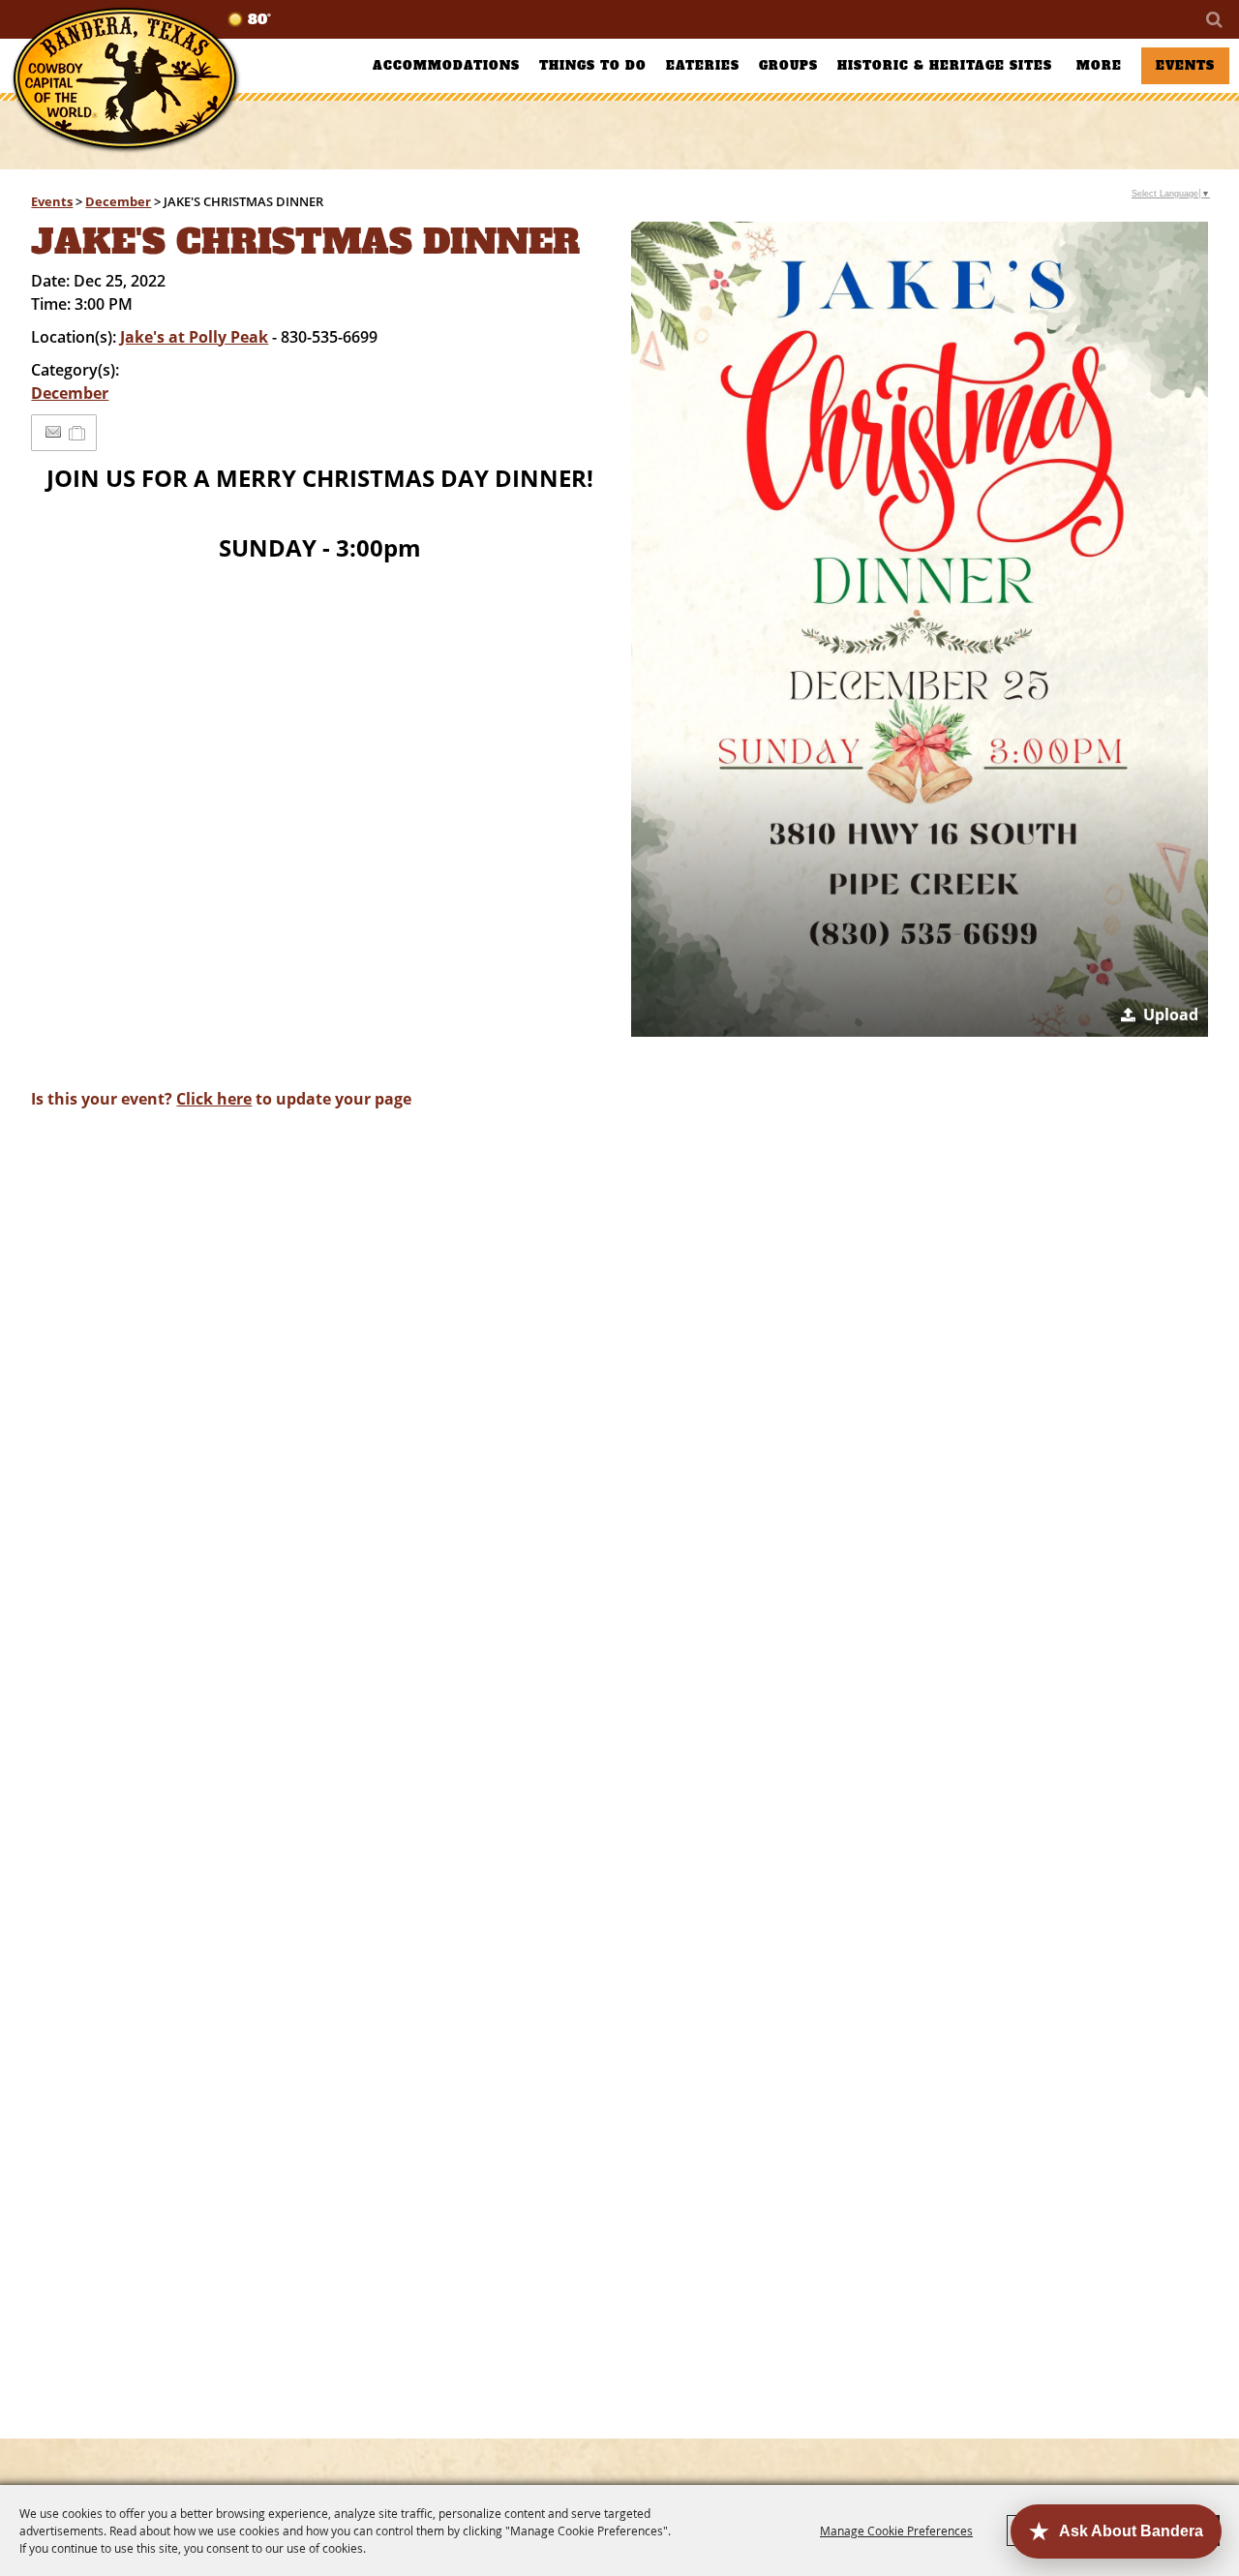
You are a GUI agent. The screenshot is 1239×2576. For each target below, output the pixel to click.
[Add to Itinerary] (78, 433)
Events (1185, 66)
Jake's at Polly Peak (194, 337)
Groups (788, 66)
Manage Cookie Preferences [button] (896, 2531)
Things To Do (593, 66)
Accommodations (446, 66)
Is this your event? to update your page (221, 1099)
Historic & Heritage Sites (945, 66)
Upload (1171, 1015)
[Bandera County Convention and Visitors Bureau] (126, 80)
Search (1213, 19)
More (1099, 66)
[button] (919, 629)
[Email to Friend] (53, 432)
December (118, 201)
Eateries (703, 66)
